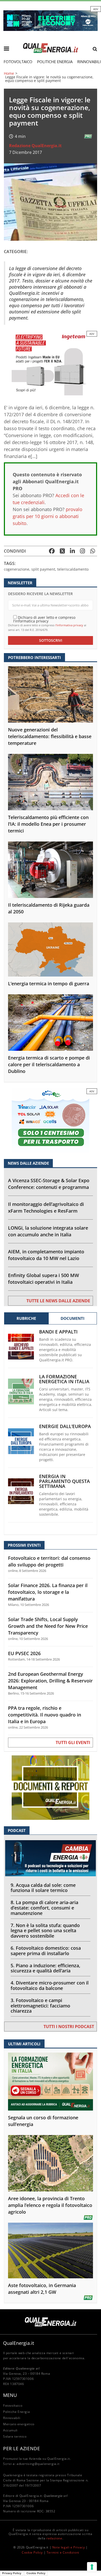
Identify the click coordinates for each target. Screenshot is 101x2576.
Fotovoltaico (18, 62)
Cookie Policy (32, 2552)
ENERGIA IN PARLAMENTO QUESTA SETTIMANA (64, 1481)
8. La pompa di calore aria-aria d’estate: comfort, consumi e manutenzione (44, 1908)
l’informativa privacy (69, 625)
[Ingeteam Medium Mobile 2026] (51, 363)
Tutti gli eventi (73, 1743)
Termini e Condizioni (63, 2552)
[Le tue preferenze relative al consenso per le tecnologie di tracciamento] (92, 2567)
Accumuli (10, 2430)
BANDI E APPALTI (58, 1332)
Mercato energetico (19, 2424)
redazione (54, 2538)
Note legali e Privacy (69, 2547)
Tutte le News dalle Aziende (58, 1301)
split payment (43, 569)
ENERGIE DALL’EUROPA (65, 1426)
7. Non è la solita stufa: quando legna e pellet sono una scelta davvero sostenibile (45, 1931)
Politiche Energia (55, 62)
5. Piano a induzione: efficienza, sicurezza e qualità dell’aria (45, 1968)
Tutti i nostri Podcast (69, 2027)
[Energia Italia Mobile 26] (51, 1120)
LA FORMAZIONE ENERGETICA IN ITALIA (64, 1379)
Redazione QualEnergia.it (35, 146)
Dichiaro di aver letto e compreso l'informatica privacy (44, 619)
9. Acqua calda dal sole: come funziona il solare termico (43, 1888)
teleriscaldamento (73, 569)
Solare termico (15, 2436)
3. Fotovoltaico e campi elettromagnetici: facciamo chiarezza (40, 2006)
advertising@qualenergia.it (38, 2464)
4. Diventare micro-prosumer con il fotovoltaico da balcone (50, 1985)
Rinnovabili (12, 2418)
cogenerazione (17, 569)
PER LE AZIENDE (21, 2448)
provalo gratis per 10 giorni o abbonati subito (48, 516)
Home (9, 73)
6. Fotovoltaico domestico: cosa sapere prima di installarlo (46, 1951)
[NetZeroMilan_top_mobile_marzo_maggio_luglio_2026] (51, 20)
